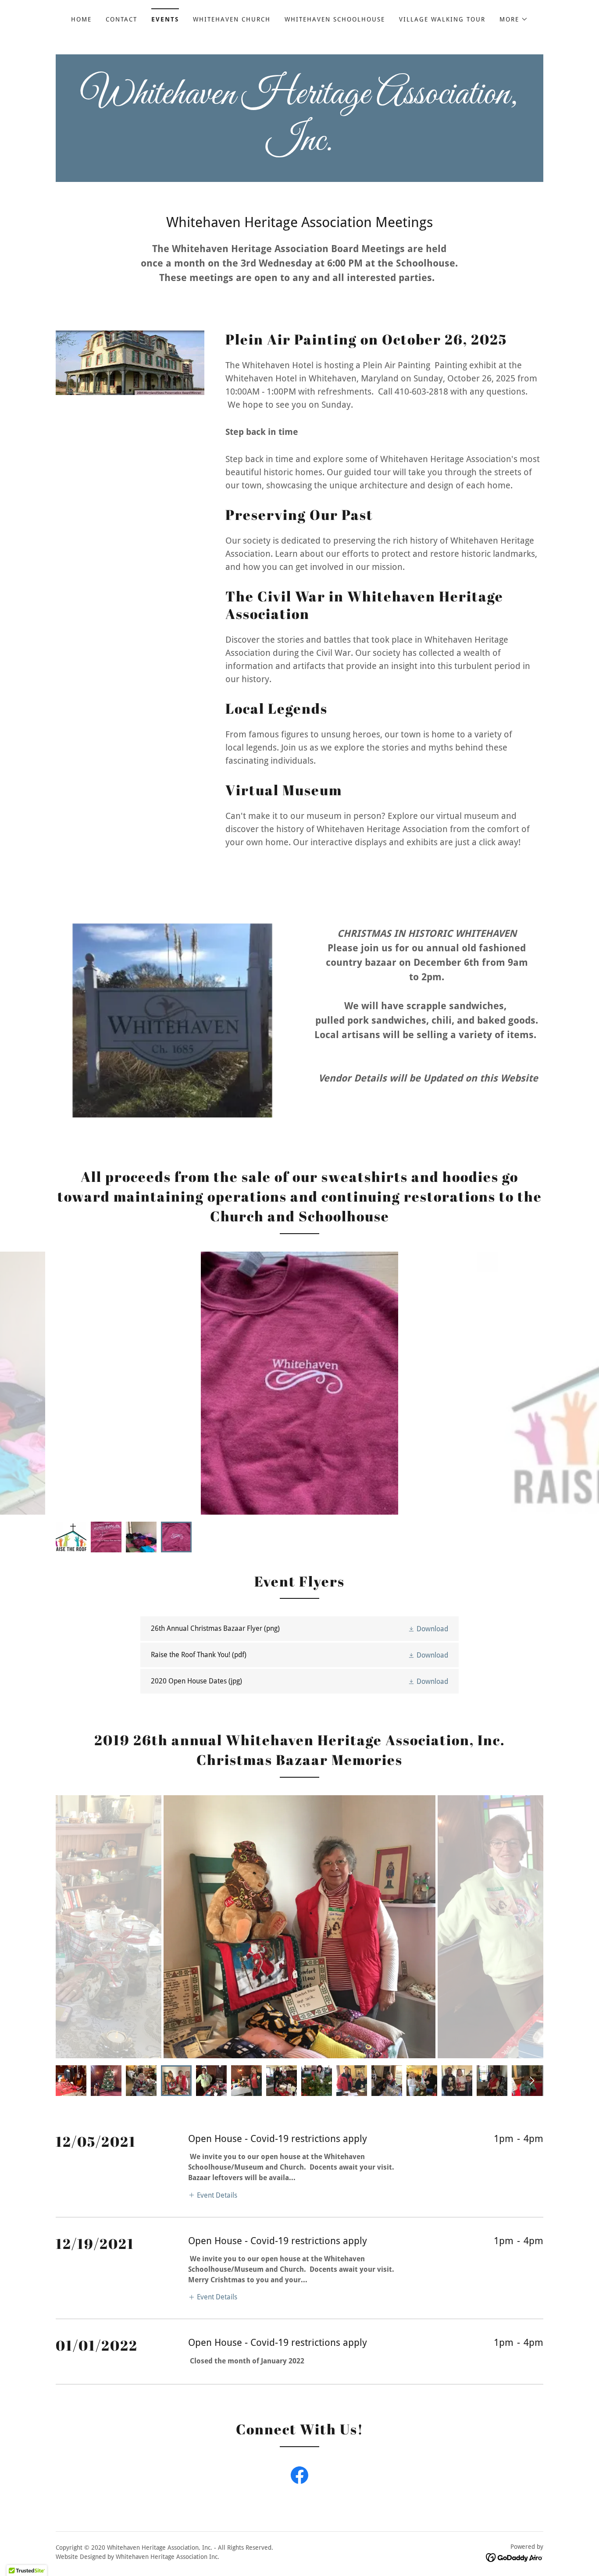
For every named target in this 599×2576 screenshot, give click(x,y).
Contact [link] (121, 19)
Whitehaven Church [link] (232, 19)
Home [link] (81, 19)
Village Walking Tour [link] (442, 19)
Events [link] (165, 19)
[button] (514, 19)
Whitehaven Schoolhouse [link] (335, 19)
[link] (299, 148)
